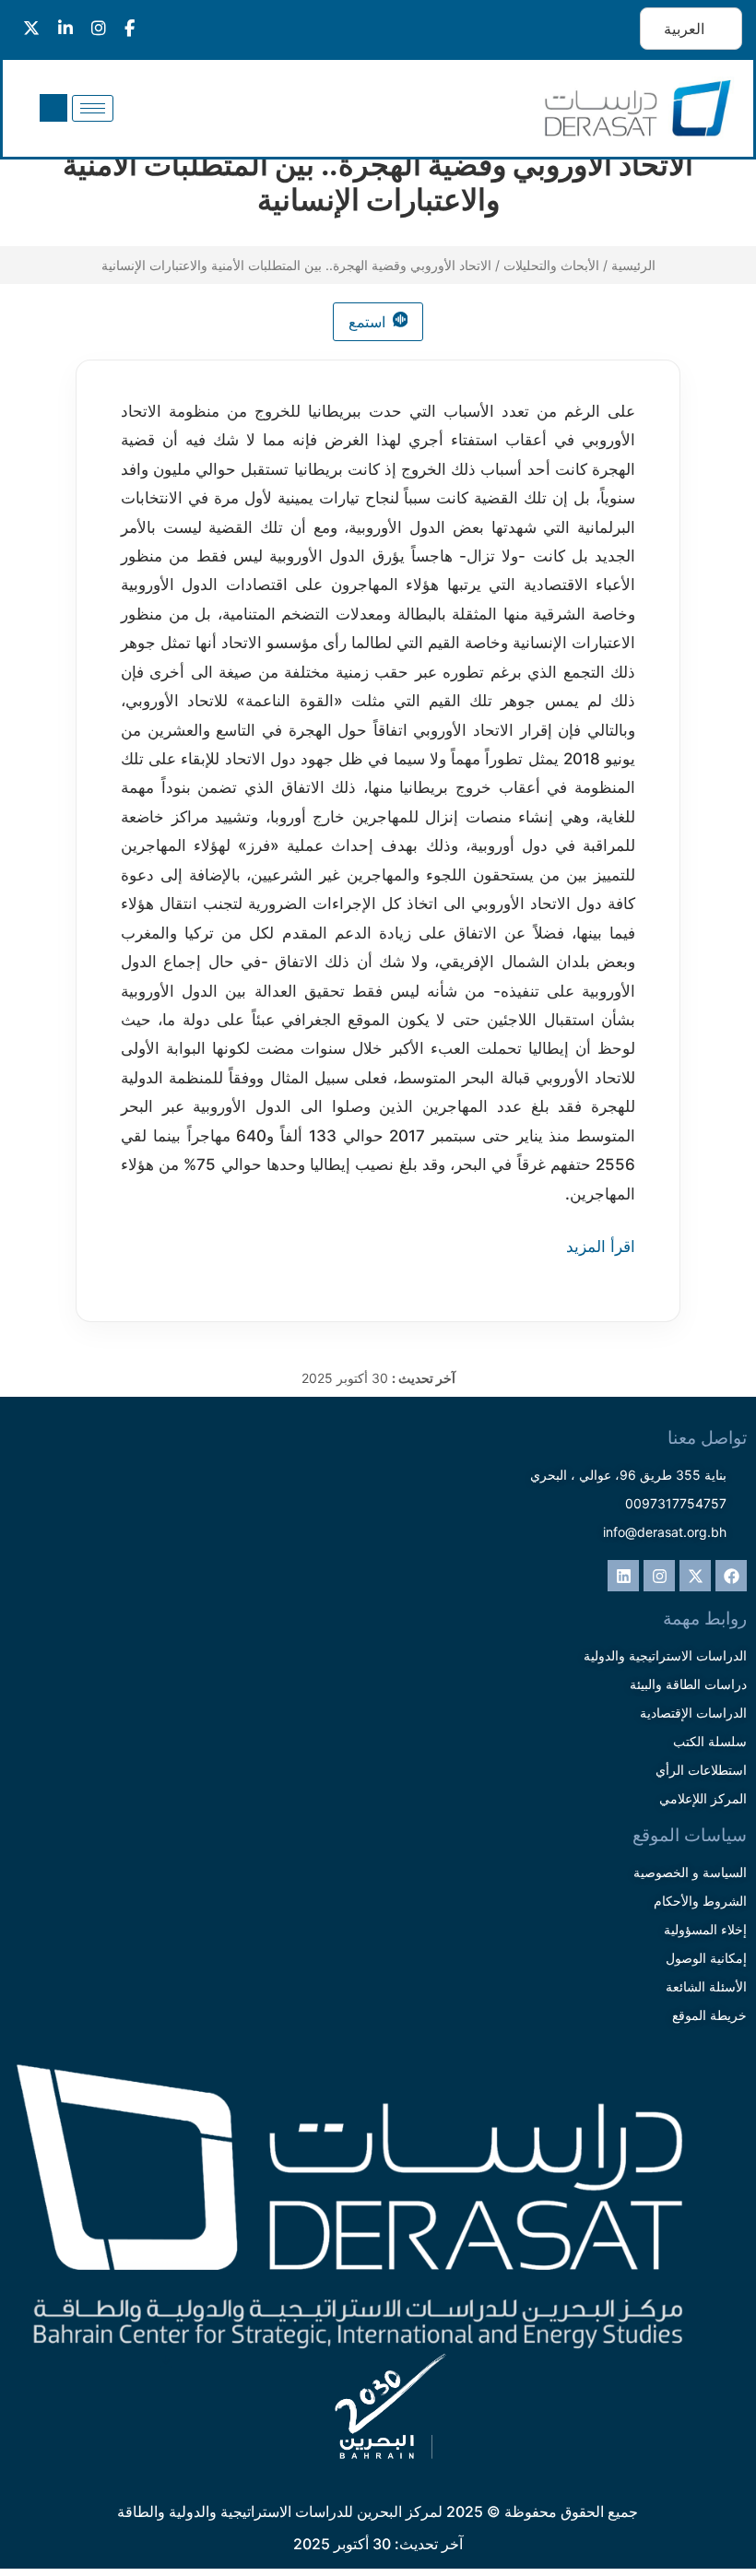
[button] (53, 108)
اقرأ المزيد (601, 1247)
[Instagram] (659, 1576)
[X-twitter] (695, 1576)
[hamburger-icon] (93, 108)
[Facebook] (731, 1576)
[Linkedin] (623, 1576)
